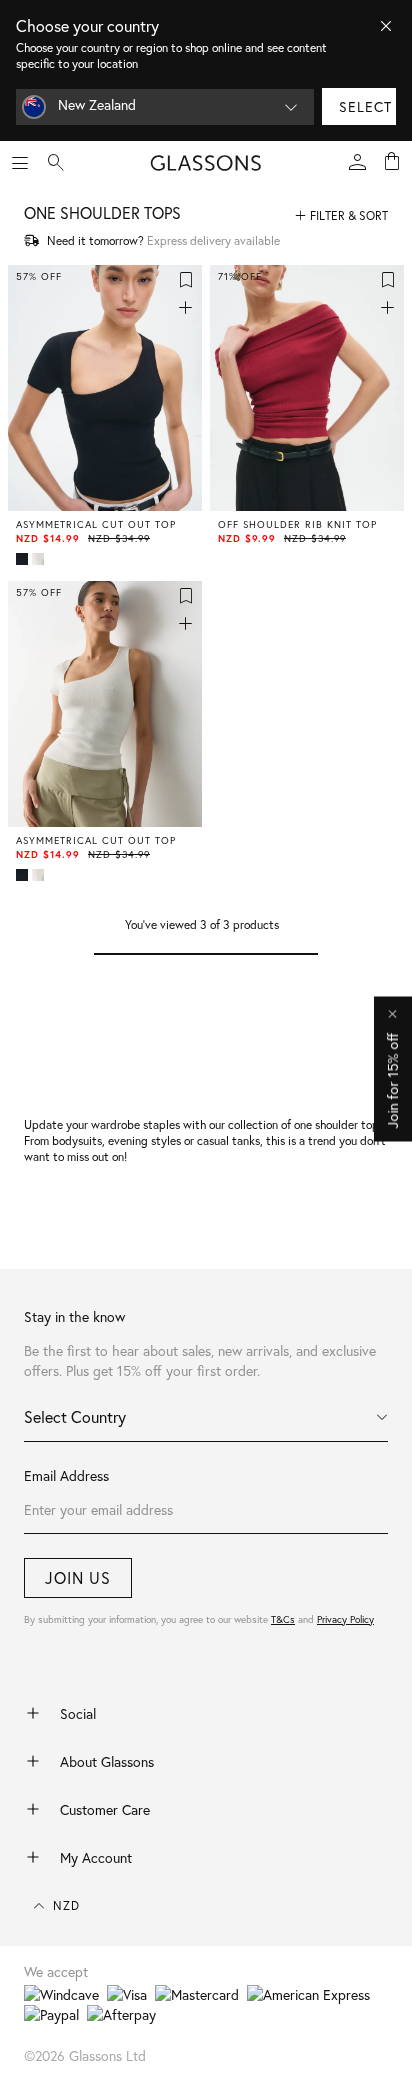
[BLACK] (24, 559)
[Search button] (56, 163)
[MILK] (40, 559)
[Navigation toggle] (20, 163)
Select (365, 106)
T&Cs (283, 1619)
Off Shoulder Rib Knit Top (297, 525)
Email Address (66, 1475)
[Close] (386, 26)
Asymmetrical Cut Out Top (96, 525)
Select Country (75, 1416)
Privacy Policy (345, 1619)
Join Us (78, 1577)
